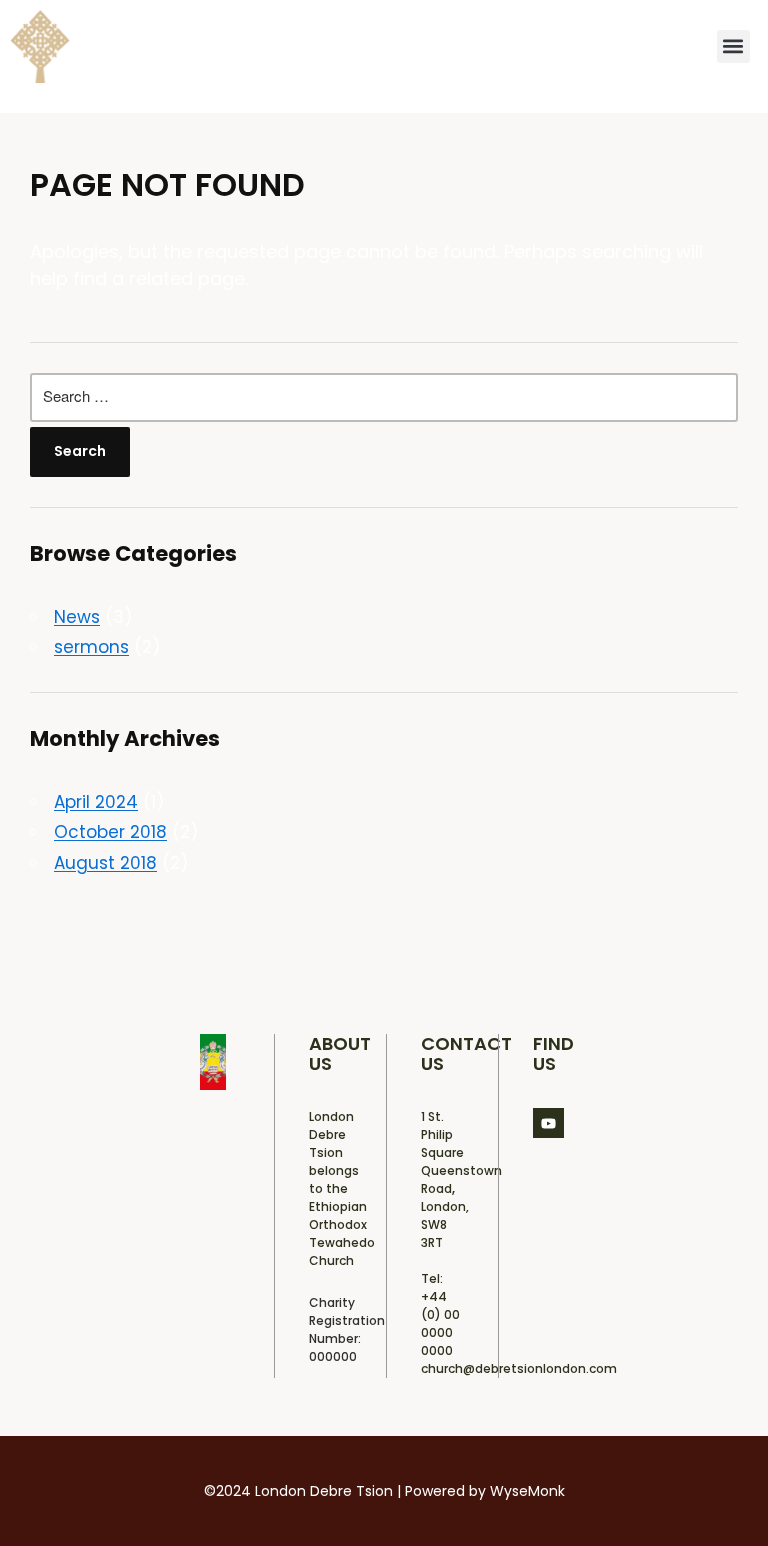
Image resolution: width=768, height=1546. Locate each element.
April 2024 (96, 802)
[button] (733, 46)
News (77, 617)
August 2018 (105, 863)
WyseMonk (527, 1491)
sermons (91, 647)
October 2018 (110, 832)
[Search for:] (384, 398)
